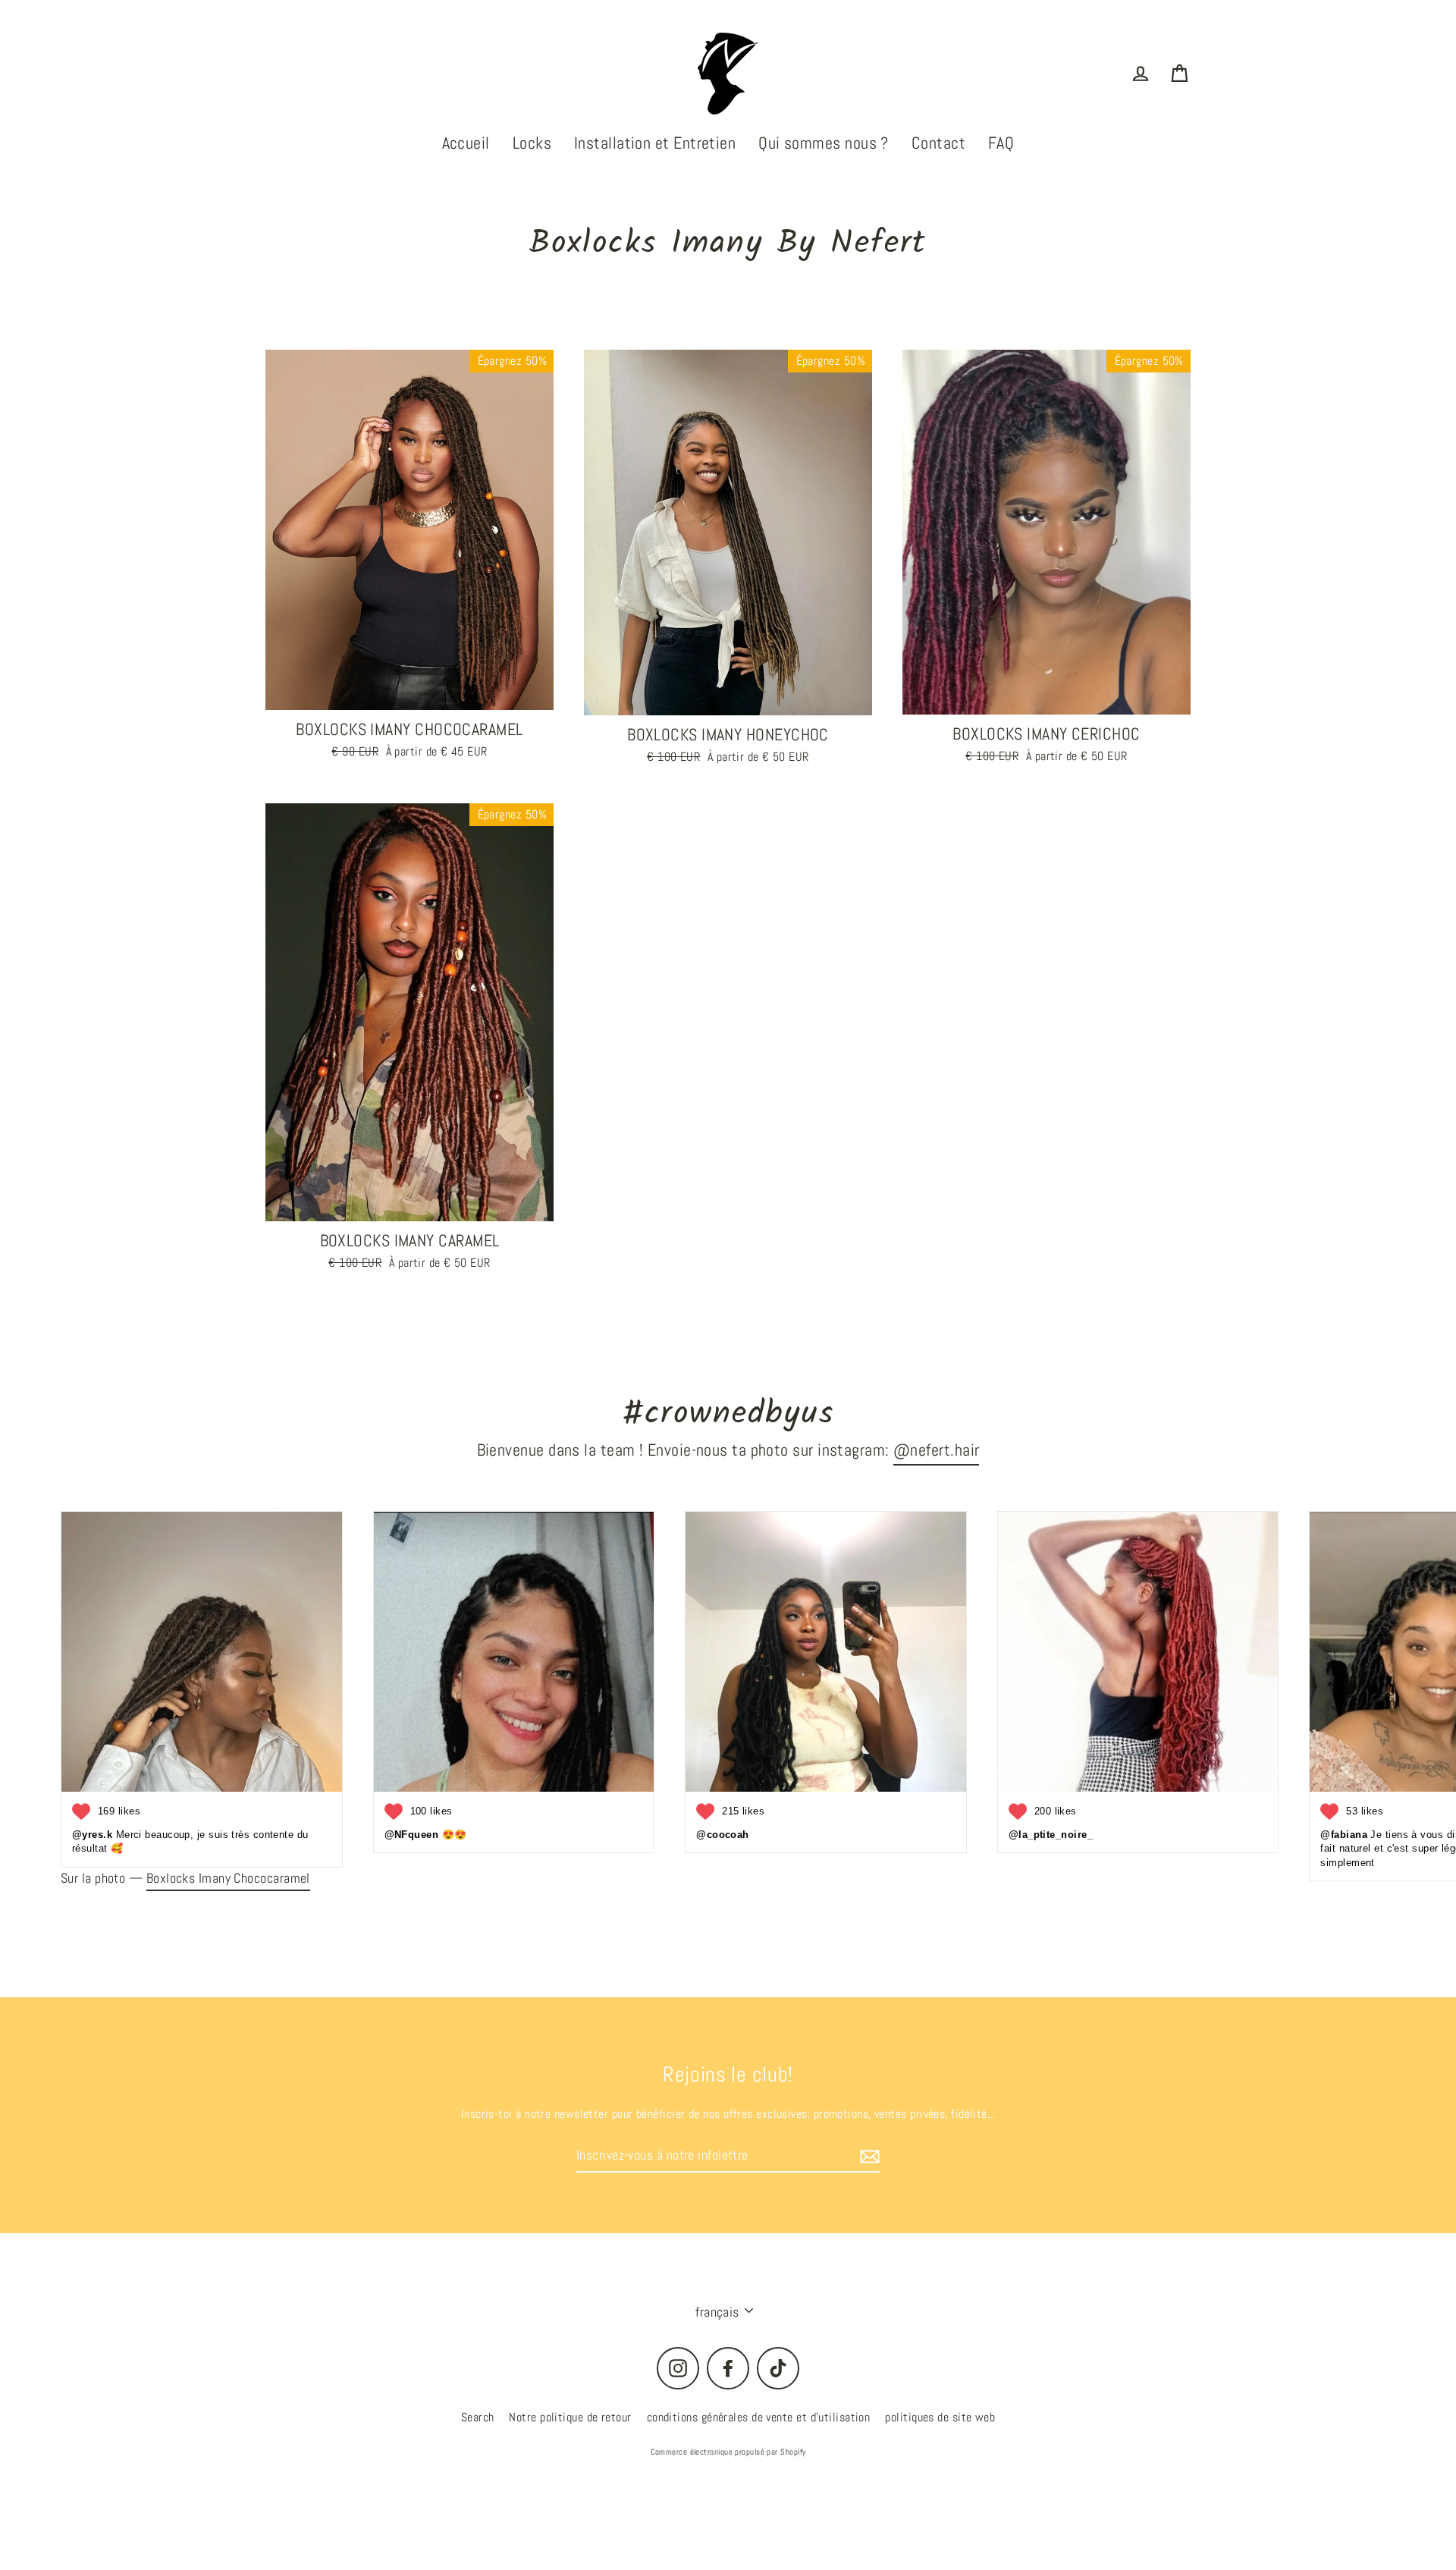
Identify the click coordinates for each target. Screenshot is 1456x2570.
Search (478, 2417)
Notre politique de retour (570, 2417)
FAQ (1001, 143)
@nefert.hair (936, 1450)
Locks (532, 143)
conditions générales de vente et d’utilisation (759, 2417)
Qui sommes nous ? (824, 143)
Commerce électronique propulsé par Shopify (728, 2452)
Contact (938, 143)
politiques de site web (940, 2417)
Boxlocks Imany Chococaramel (228, 1878)
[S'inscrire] (868, 2155)
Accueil (466, 143)
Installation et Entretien (655, 143)
